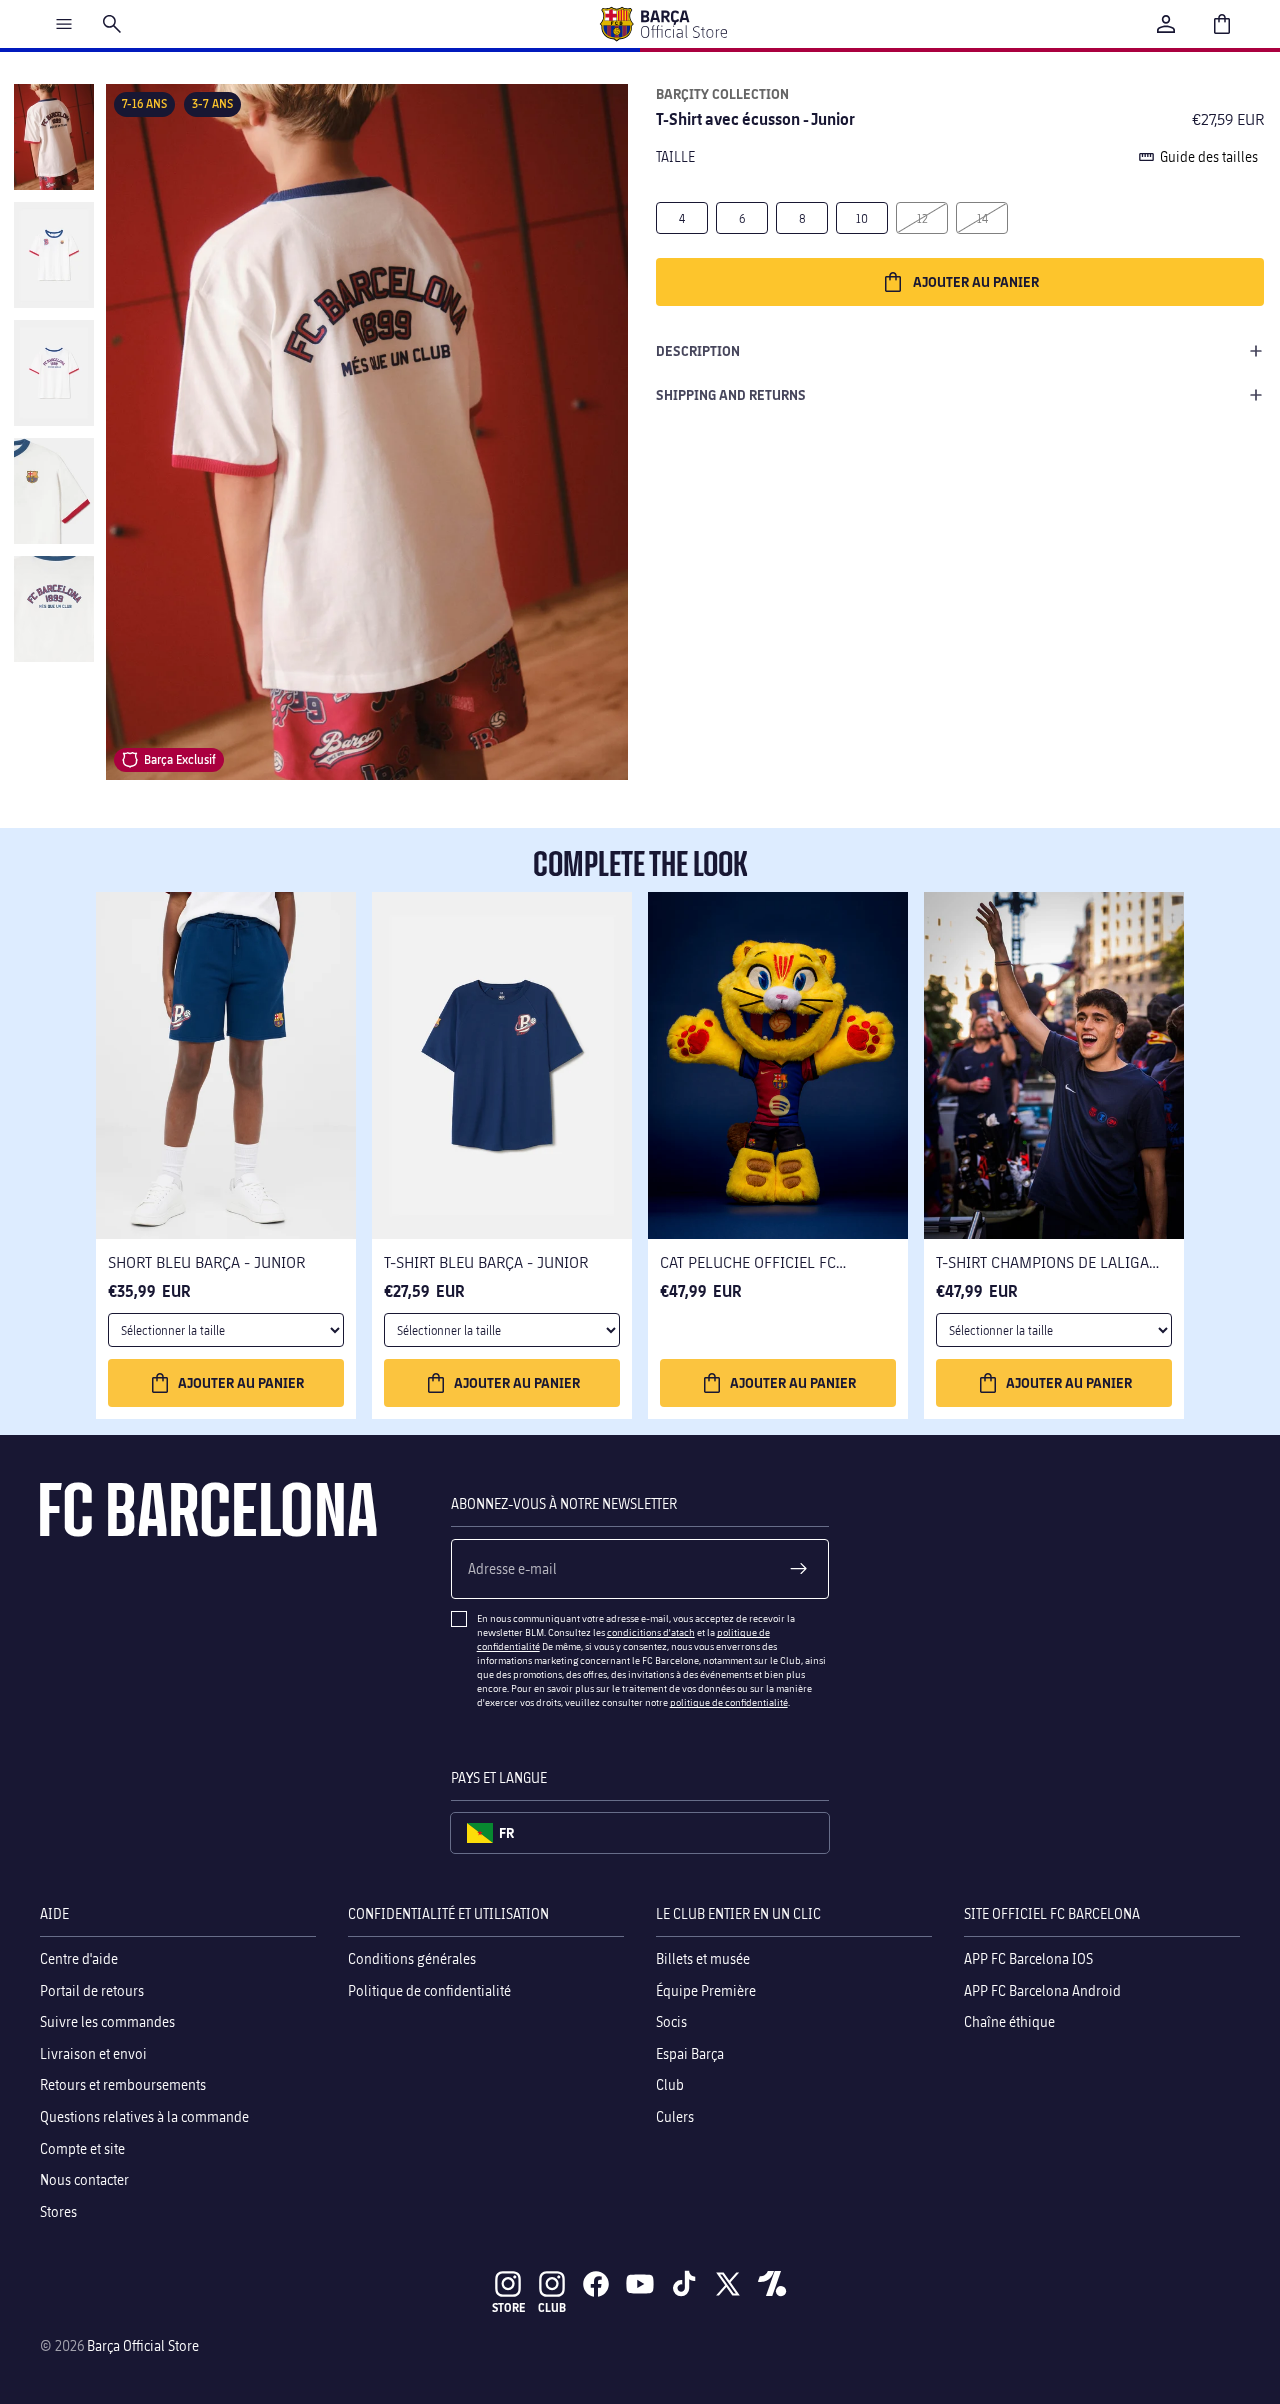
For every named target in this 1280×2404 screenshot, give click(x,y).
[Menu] (64, 24)
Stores (58, 2211)
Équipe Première (706, 1990)
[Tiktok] (684, 2284)
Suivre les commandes (107, 2021)
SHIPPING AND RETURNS (731, 394)
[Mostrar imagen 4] (54, 491)
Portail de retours (92, 1990)
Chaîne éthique (1009, 2021)
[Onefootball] (772, 2284)
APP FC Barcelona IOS (1028, 1958)
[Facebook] (596, 2284)
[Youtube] (640, 2284)
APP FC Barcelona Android (1042, 1990)
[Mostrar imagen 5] (54, 609)
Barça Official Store (143, 2345)
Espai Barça (690, 2053)
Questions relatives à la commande (144, 2116)
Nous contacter (84, 2179)
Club (670, 2085)
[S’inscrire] (799, 1569)
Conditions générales (412, 1958)
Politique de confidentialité (429, 1990)
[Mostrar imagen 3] (54, 373)
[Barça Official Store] (663, 24)
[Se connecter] (1166, 24)
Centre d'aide (79, 1958)
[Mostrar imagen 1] (54, 137)
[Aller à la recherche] (112, 24)
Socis (671, 2021)
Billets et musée (703, 1958)
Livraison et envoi (93, 2053)
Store (508, 2307)
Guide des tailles (1209, 156)
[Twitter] (728, 2284)
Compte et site (82, 2148)
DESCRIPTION (698, 350)
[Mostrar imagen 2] (54, 255)
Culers (675, 2116)
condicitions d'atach (651, 1632)
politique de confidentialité (729, 1702)
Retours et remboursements (123, 2085)
